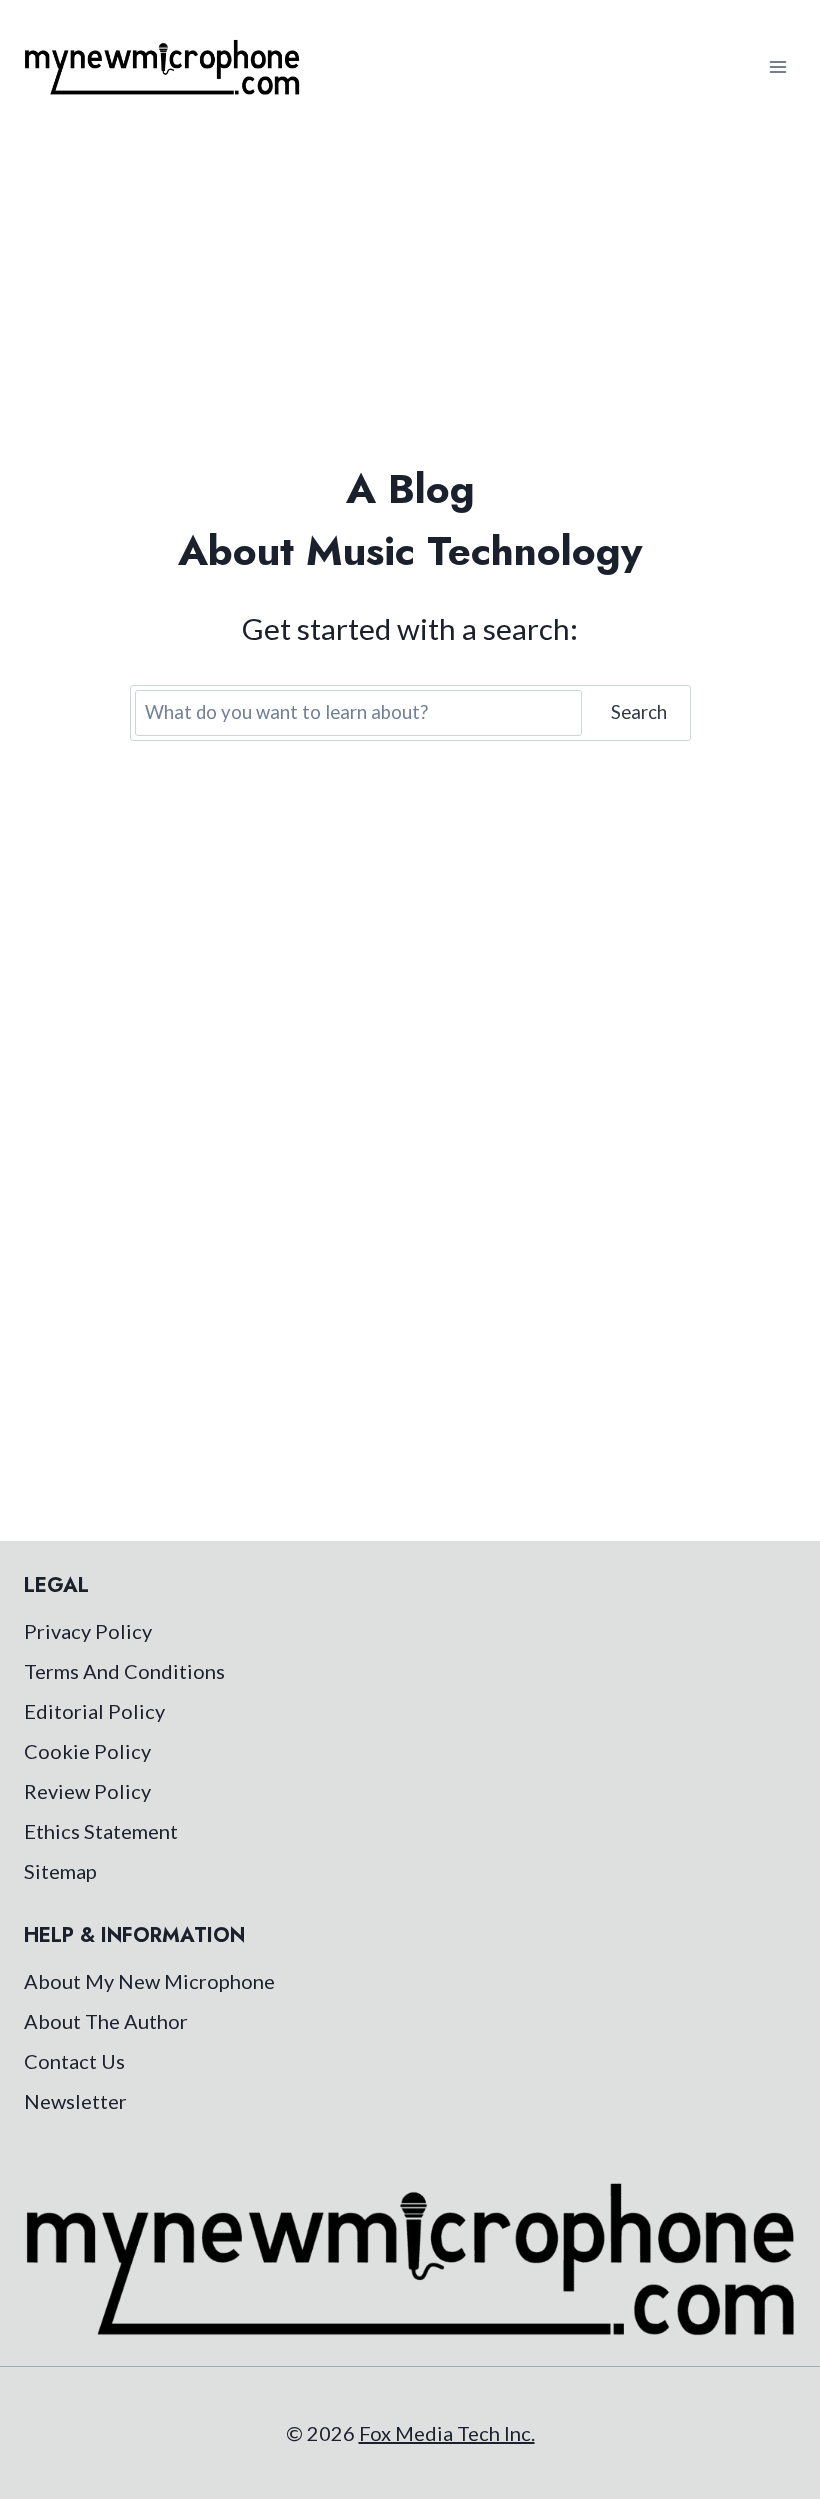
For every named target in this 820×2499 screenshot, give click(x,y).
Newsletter (75, 2101)
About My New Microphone (149, 1981)
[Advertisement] (410, 284)
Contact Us (74, 2061)
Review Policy (87, 1791)
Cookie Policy (87, 1751)
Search (639, 712)
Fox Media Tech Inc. (447, 2433)
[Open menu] (777, 66)
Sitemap (60, 1871)
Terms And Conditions (124, 1671)
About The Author (106, 2021)
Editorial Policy (94, 1711)
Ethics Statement (101, 1831)
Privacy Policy (88, 1631)
